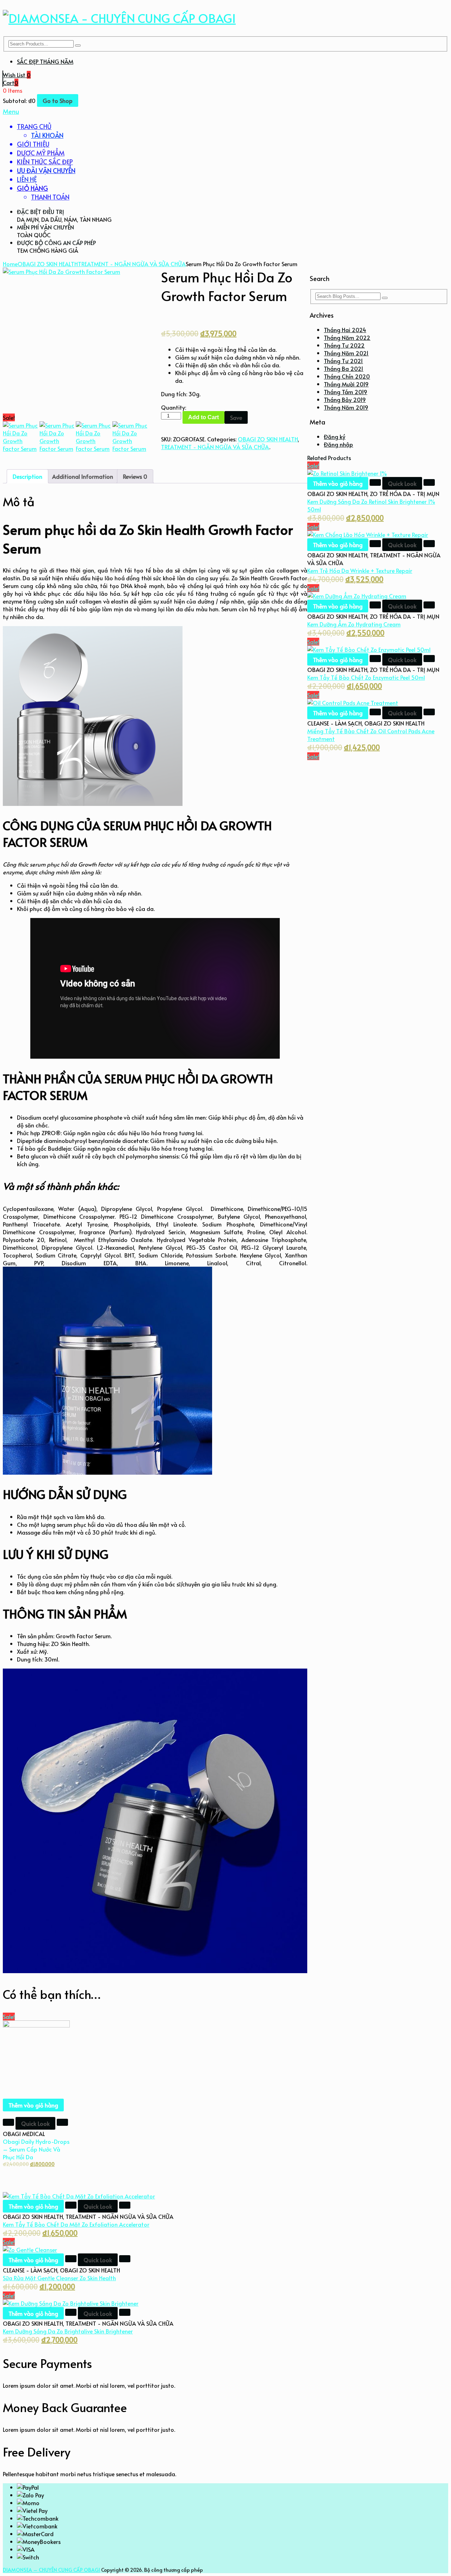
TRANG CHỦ (34, 126)
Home (10, 264)
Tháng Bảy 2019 (345, 399)
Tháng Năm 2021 (346, 353)
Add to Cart (203, 417)
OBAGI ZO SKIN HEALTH (48, 264)
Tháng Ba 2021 (344, 368)
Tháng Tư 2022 (344, 345)
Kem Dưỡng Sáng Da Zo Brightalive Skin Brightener (68, 2331)
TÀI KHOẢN (47, 135)
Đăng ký (335, 436)
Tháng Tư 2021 (343, 361)
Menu (11, 111)
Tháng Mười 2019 (346, 384)
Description (27, 476)
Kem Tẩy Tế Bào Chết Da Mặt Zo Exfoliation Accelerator (76, 2224)
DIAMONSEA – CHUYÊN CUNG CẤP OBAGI (51, 2570)
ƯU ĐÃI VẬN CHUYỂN (46, 170)
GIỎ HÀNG (32, 188)
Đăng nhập (338, 444)
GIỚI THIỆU (33, 144)
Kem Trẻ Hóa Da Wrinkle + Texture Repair (360, 570)
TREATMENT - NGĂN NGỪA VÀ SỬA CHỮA (132, 264)
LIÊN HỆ (27, 179)
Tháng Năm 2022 (347, 337)
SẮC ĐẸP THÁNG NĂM (45, 61)
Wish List (17, 75)
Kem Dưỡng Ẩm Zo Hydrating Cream (354, 624)
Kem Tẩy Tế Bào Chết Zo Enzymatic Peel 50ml (366, 677)
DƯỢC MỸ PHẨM (41, 153)
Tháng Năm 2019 (346, 407)
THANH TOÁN (50, 197)
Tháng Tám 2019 (345, 392)
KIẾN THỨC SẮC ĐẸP (45, 162)
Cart (11, 82)
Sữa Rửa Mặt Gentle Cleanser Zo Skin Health (59, 2278)
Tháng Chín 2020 (347, 376)
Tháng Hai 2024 (345, 330)
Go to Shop (58, 100)
